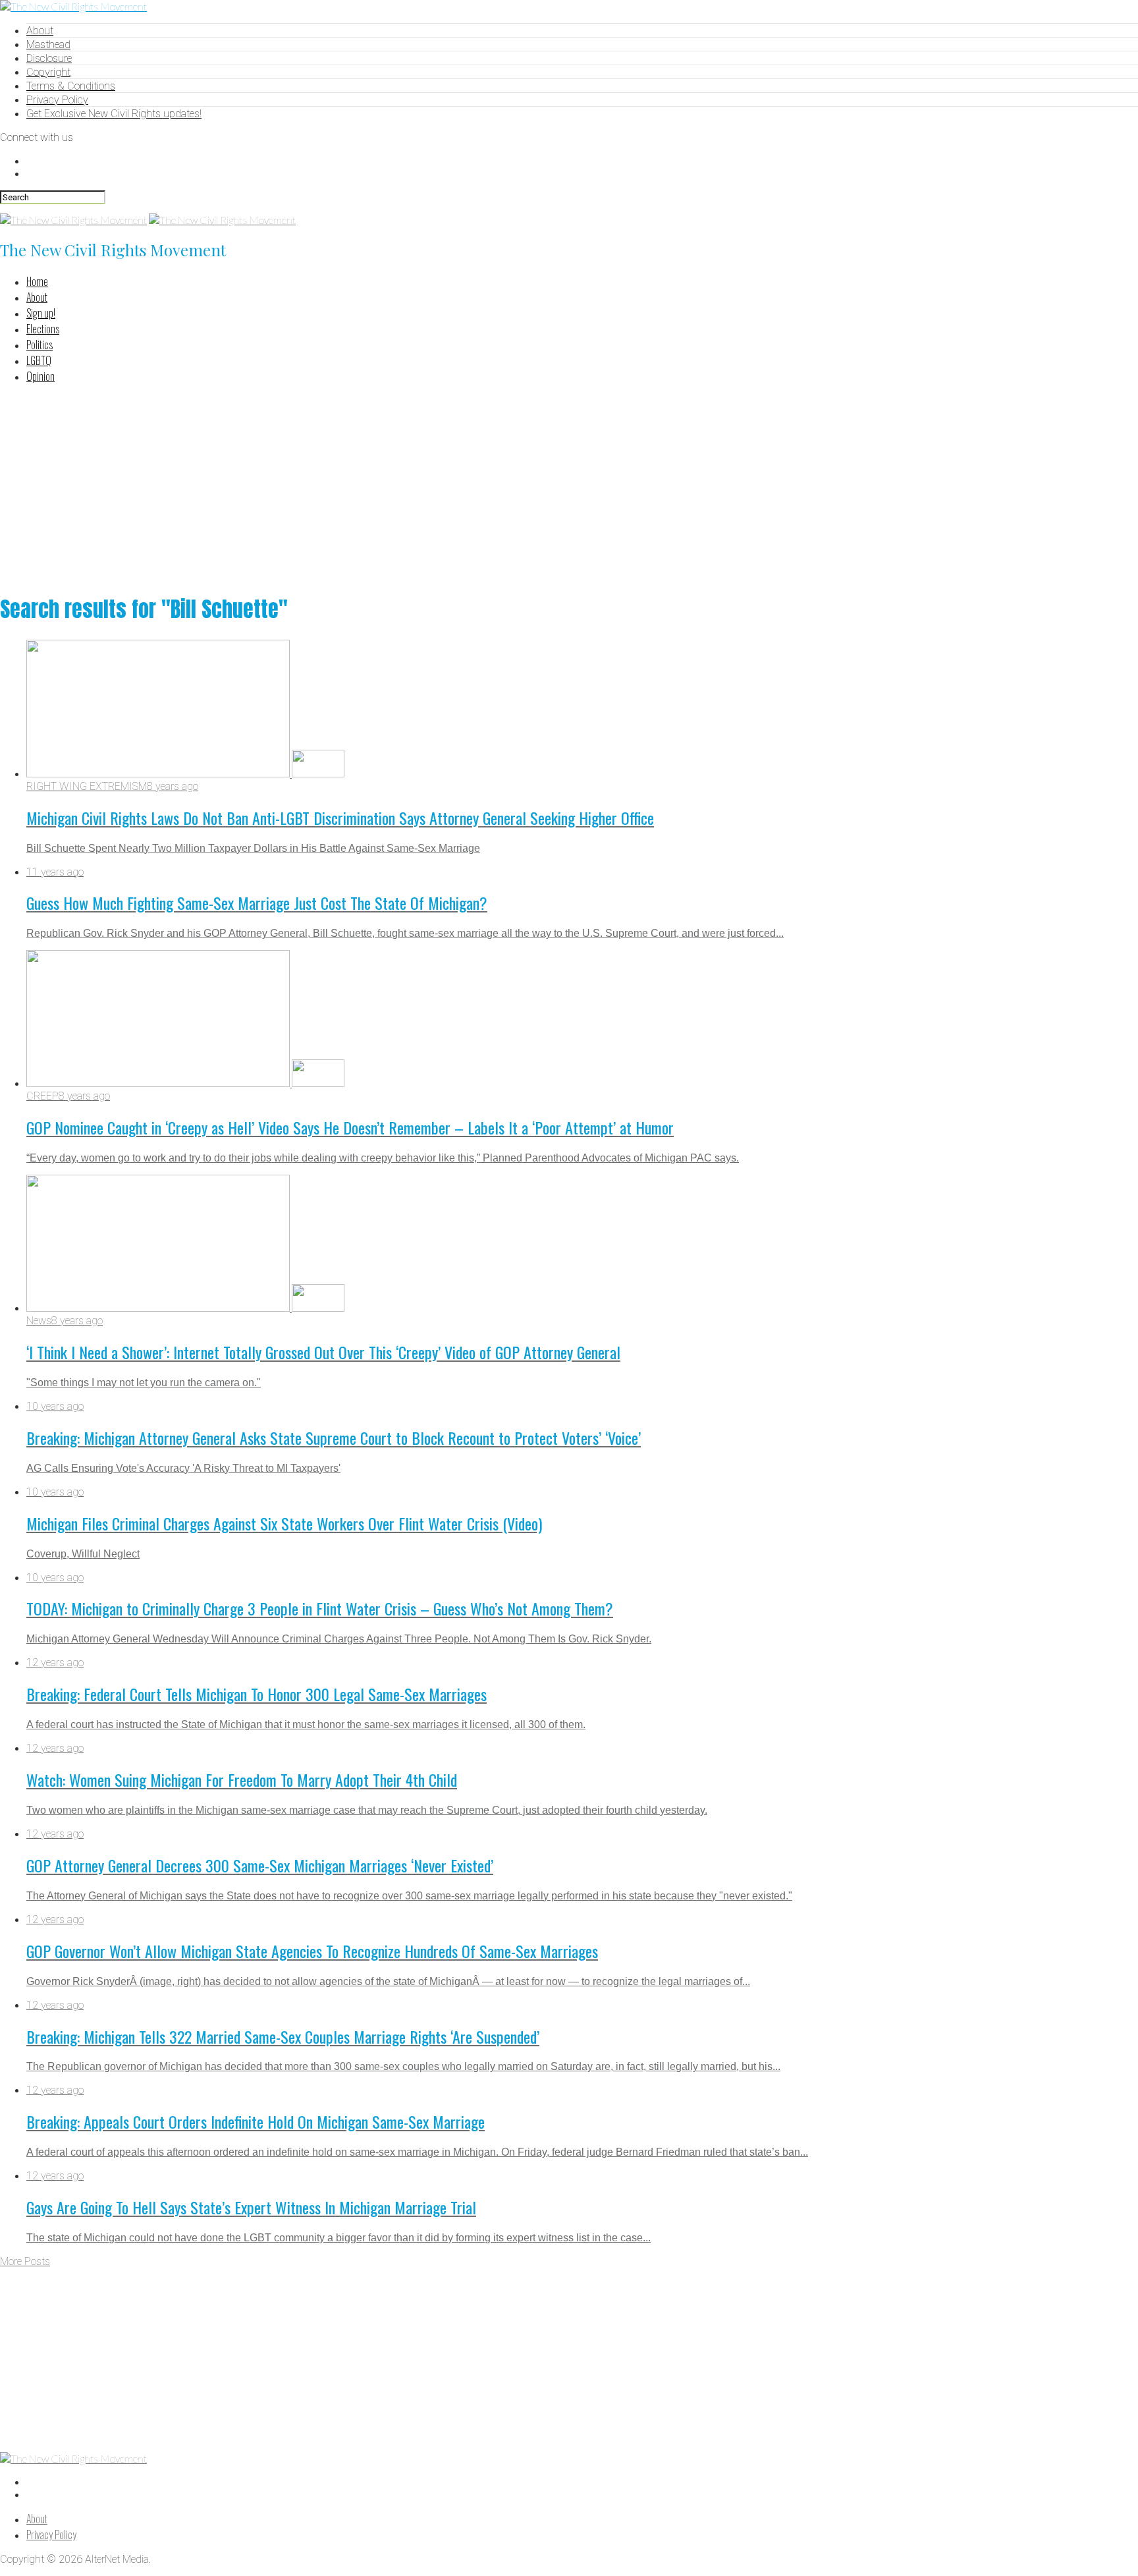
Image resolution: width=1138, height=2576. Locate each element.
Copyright (48, 72)
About (40, 31)
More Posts (25, 2261)
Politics (40, 345)
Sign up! (41, 313)
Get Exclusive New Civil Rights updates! (114, 114)
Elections (43, 329)
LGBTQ (39, 360)
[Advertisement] (569, 487)
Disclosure (49, 58)
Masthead (48, 44)
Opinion (41, 376)
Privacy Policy (57, 100)
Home (37, 281)
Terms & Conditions (71, 86)
